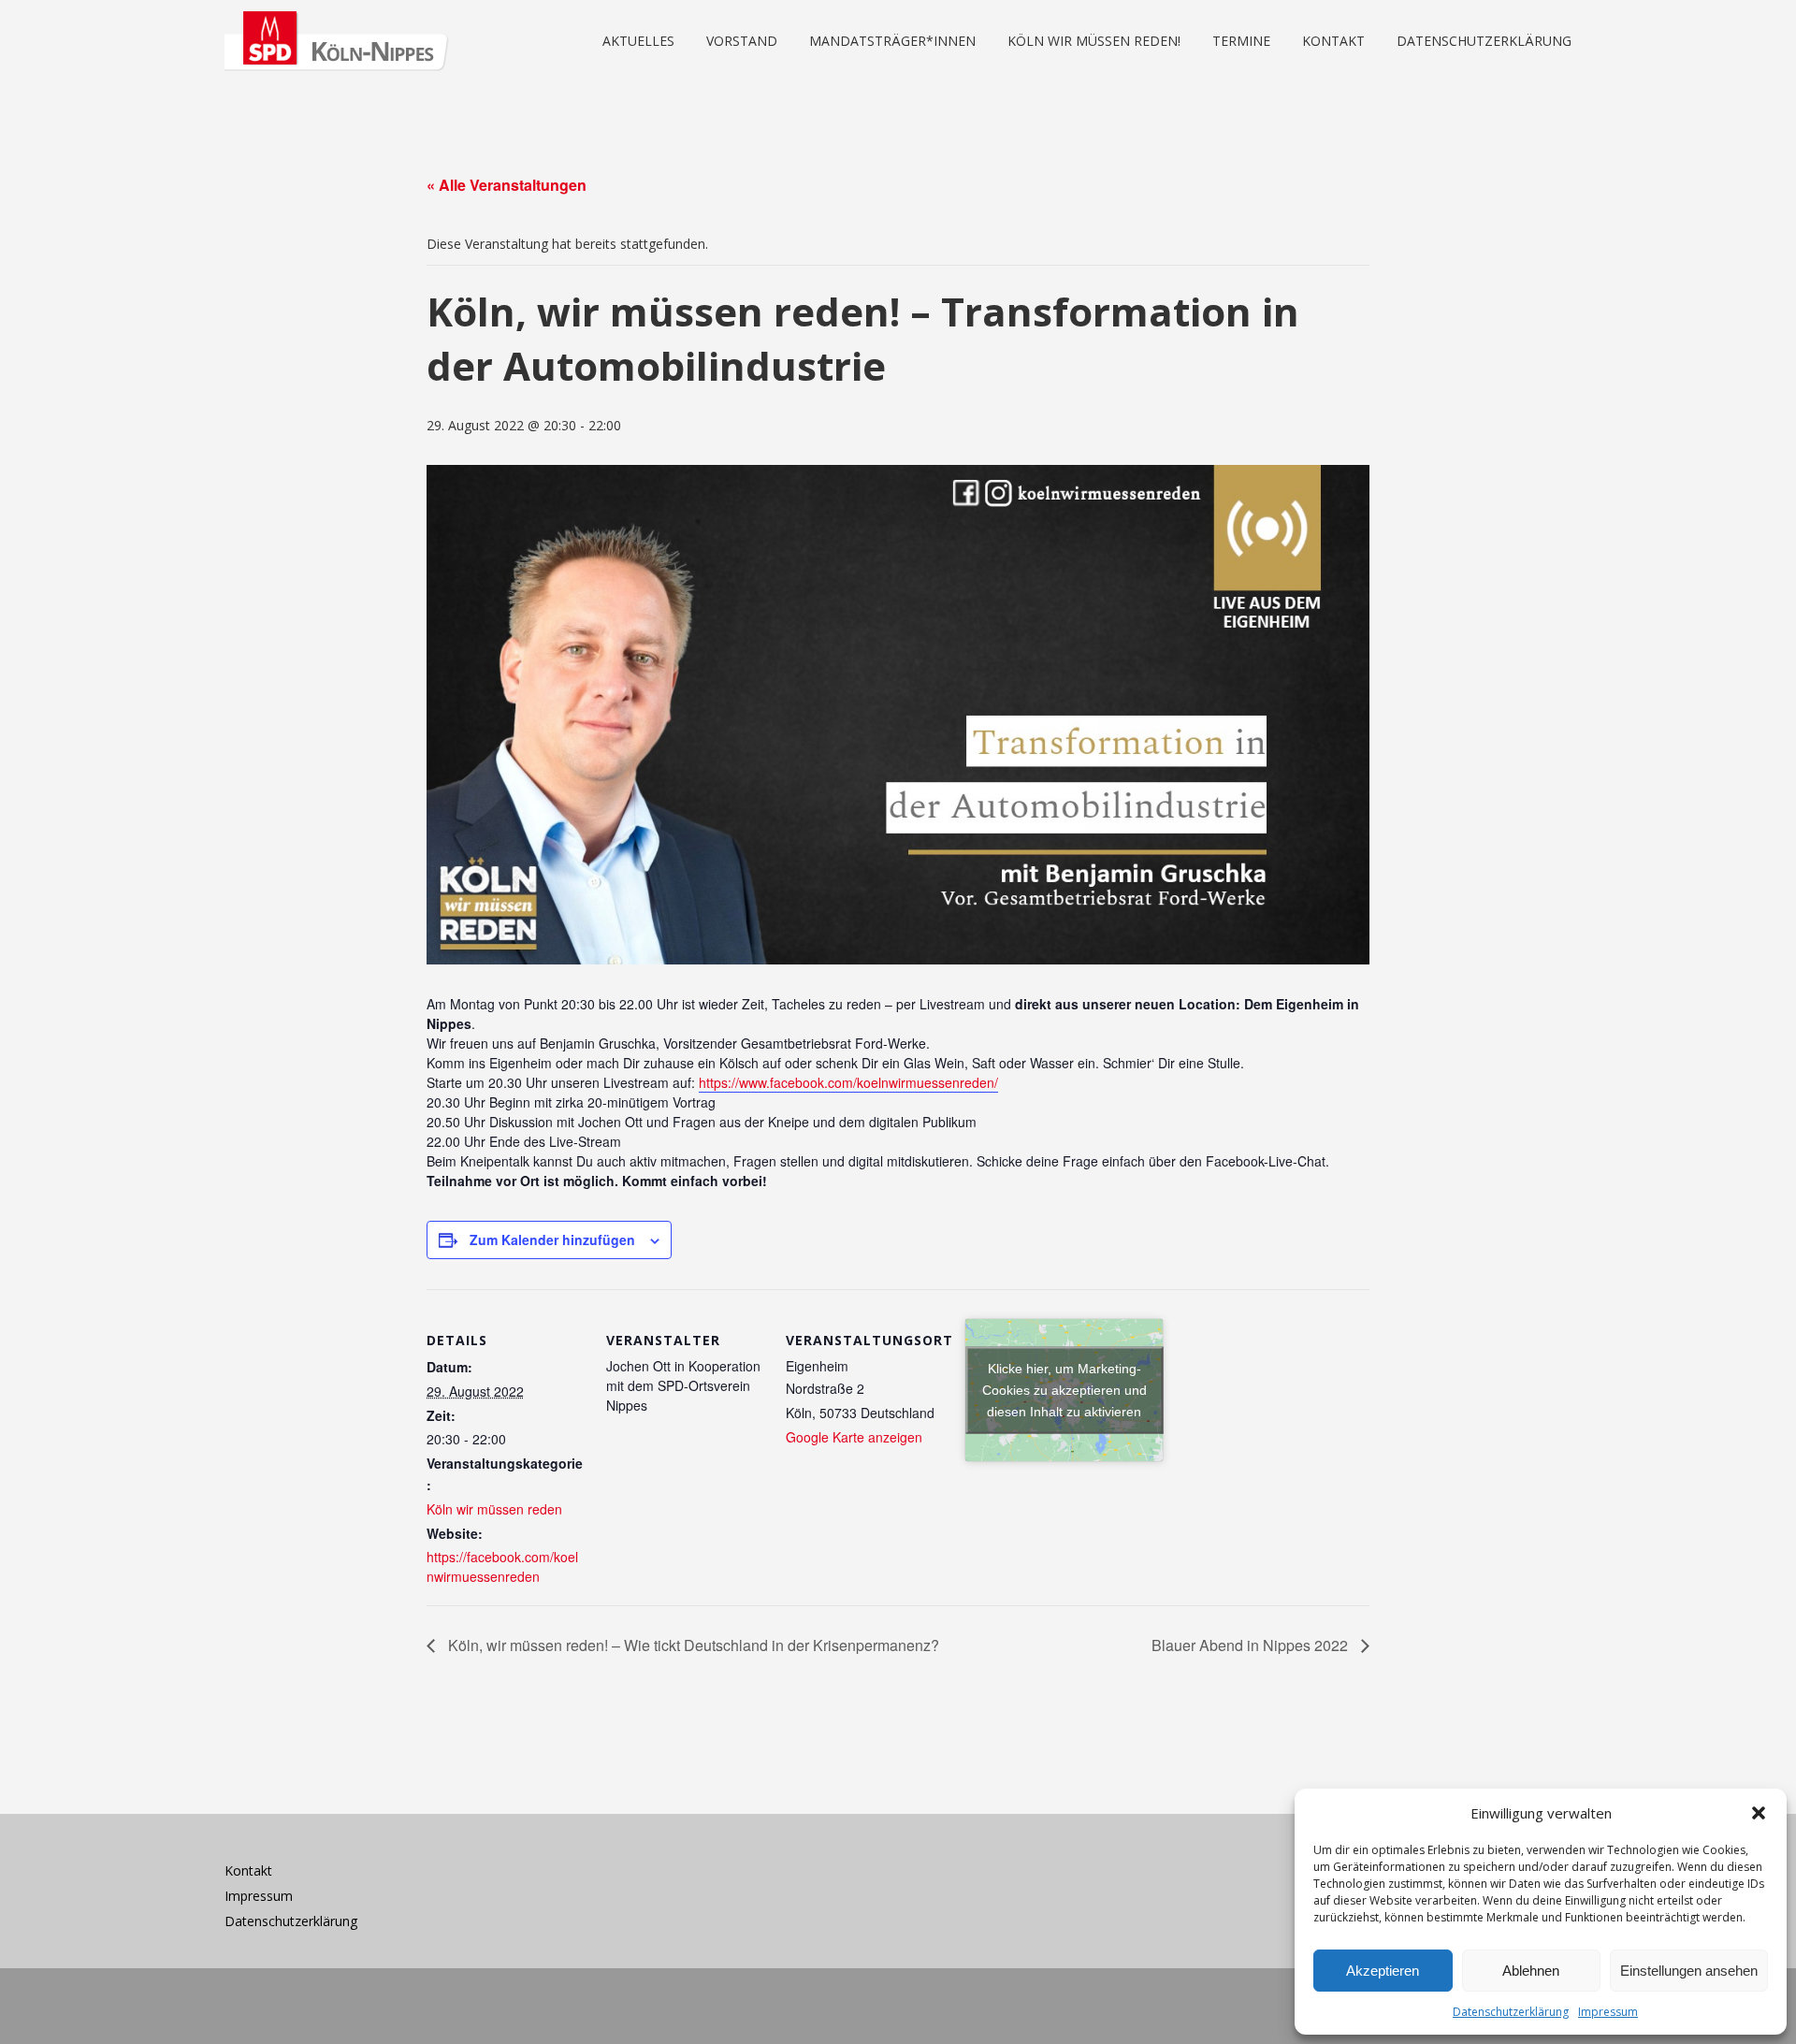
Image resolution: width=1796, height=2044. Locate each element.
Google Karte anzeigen (854, 1437)
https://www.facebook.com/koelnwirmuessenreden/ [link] (848, 1082)
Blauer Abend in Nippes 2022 (1252, 1645)
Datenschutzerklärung (1511, 2012)
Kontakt (248, 1870)
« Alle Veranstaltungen (507, 185)
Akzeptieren (1383, 1971)
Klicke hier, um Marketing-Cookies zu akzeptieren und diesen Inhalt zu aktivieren (1065, 1389)
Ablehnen (1531, 1971)
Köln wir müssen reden (494, 1509)
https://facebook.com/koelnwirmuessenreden (502, 1566)
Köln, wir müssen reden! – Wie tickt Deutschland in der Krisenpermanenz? (692, 1645)
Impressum (1608, 2012)
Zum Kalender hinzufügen (552, 1239)
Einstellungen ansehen (1689, 1971)
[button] (1759, 1813)
